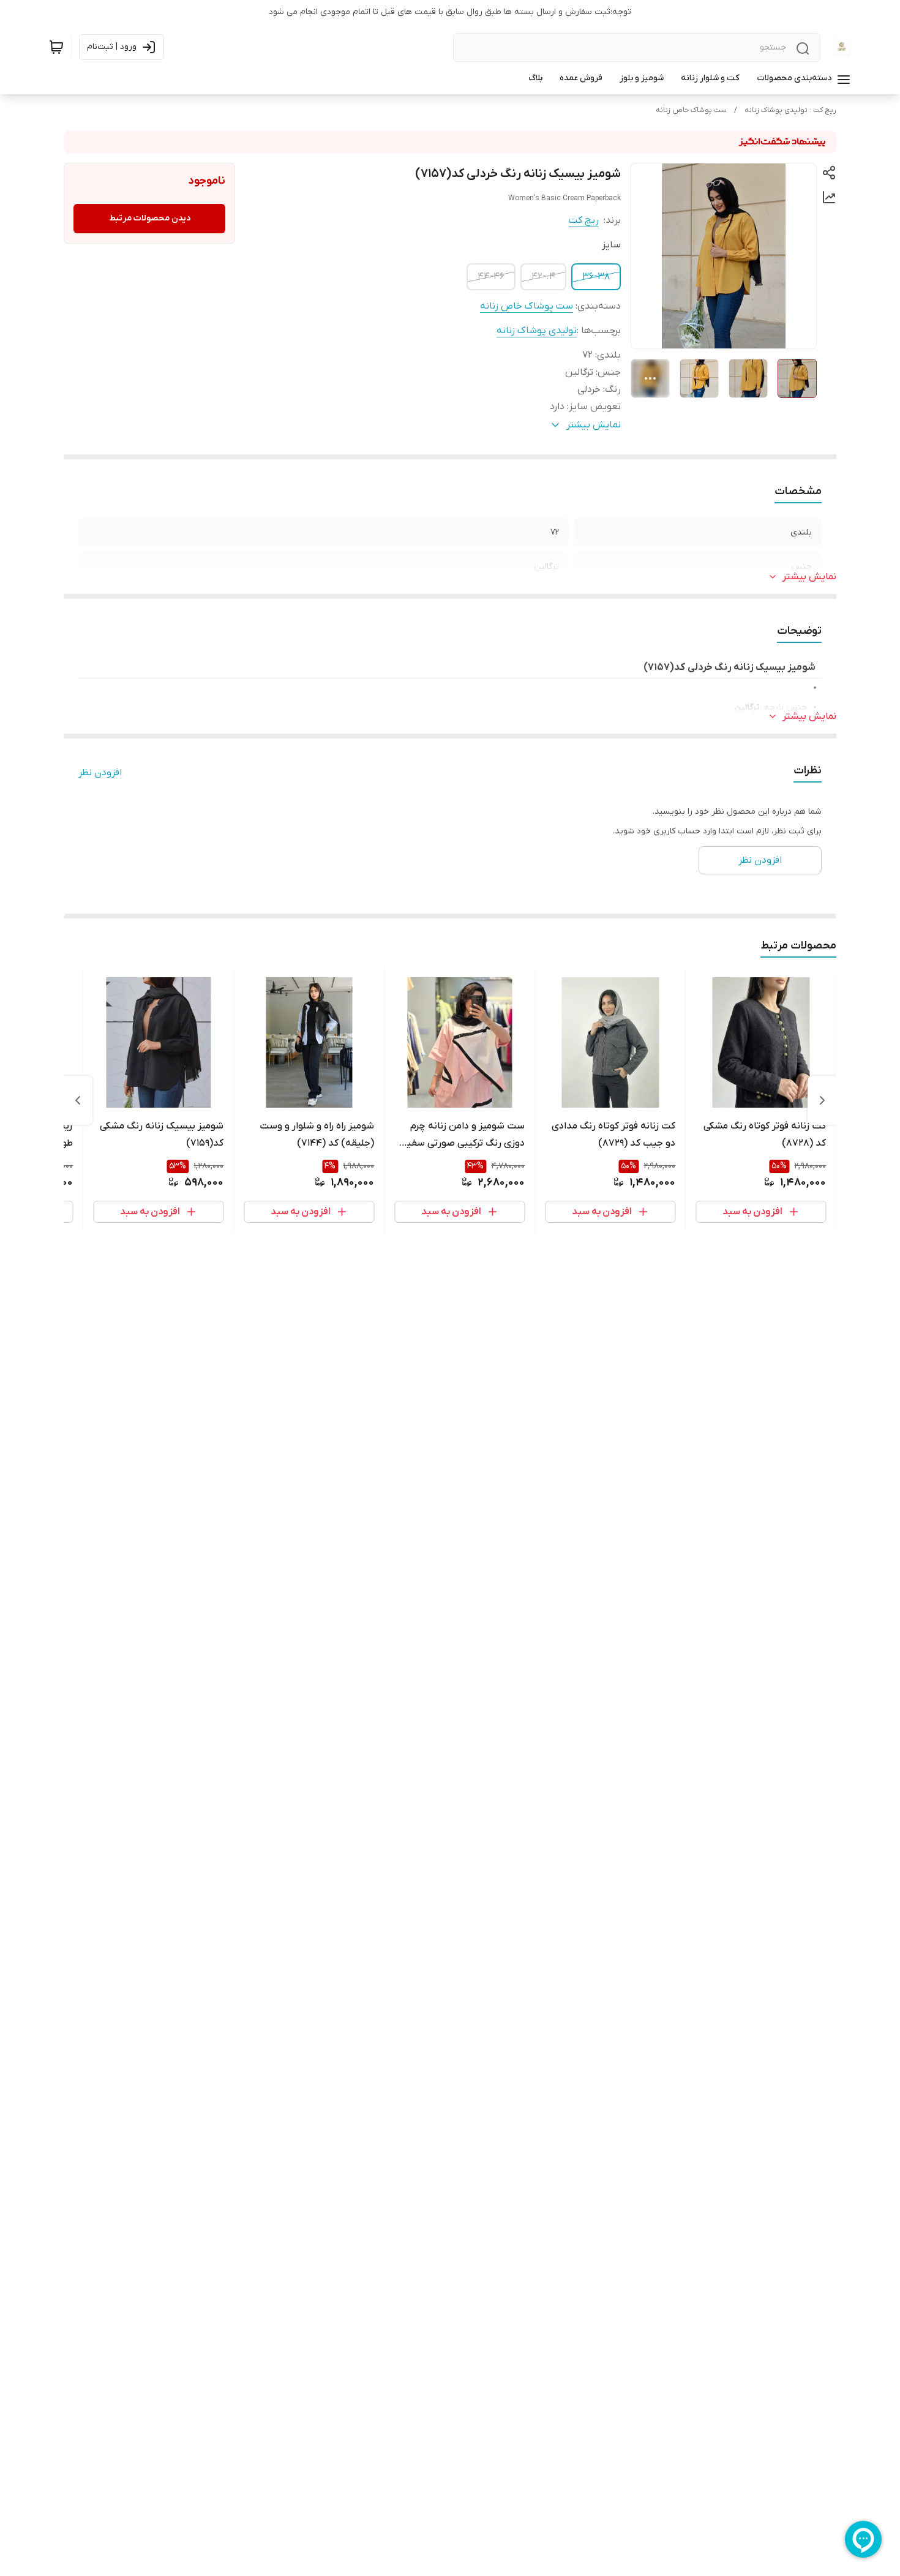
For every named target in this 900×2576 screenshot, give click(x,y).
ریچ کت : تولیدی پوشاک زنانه (790, 110)
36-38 (596, 277)
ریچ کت (584, 220)
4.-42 (543, 277)
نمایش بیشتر (809, 577)
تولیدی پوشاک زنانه (537, 331)
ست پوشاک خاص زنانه (691, 110)
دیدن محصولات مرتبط (150, 218)
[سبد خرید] (56, 47)
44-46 (491, 277)
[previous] (822, 1100)
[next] (78, 1100)
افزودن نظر (100, 773)
